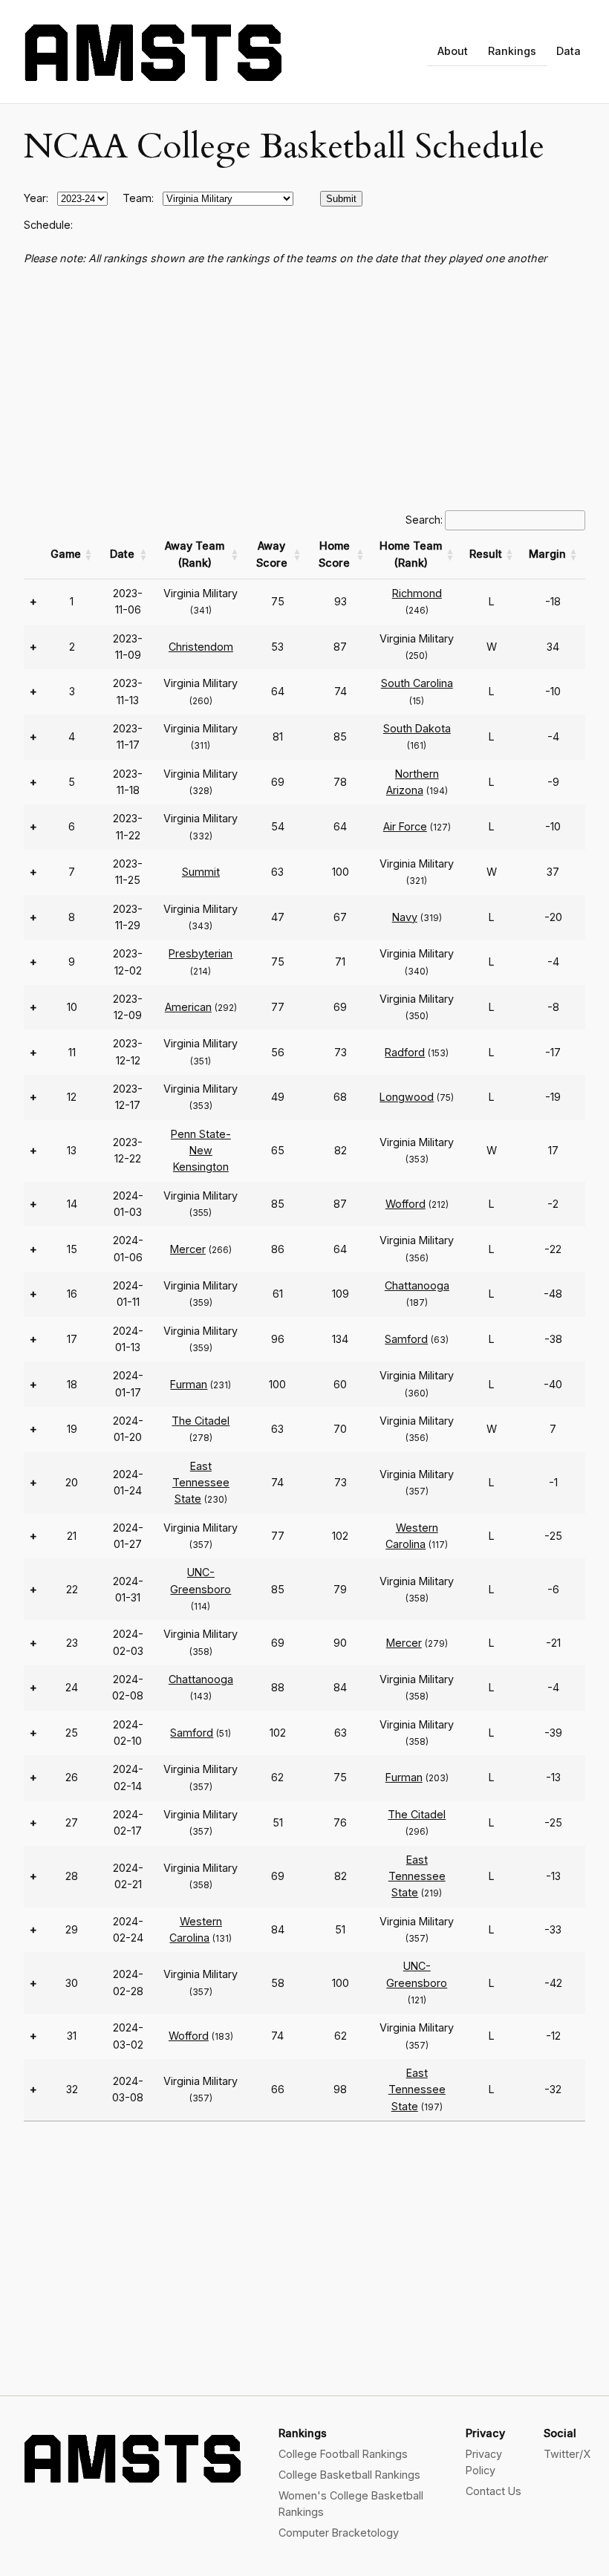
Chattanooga (417, 1285)
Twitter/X (567, 2454)
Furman (189, 1384)
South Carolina (417, 683)
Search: (424, 520)
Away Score (272, 554)
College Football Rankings (343, 2454)
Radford (405, 1052)
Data (569, 51)
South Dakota (417, 728)
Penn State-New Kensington (201, 1151)
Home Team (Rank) (411, 554)
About (453, 51)
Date (122, 554)
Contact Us (494, 2491)
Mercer (188, 1249)
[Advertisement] (304, 388)
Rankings (512, 51)
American (188, 1007)
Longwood (407, 1097)
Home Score (334, 554)
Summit (201, 872)
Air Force (405, 826)
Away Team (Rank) (195, 554)
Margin (547, 554)
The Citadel (201, 1421)
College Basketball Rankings (349, 2475)
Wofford (406, 1204)
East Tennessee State (201, 1483)
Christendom (201, 647)
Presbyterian (201, 953)
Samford (406, 1339)
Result (486, 554)
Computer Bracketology (339, 2533)
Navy (405, 917)
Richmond (417, 593)
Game (66, 554)
